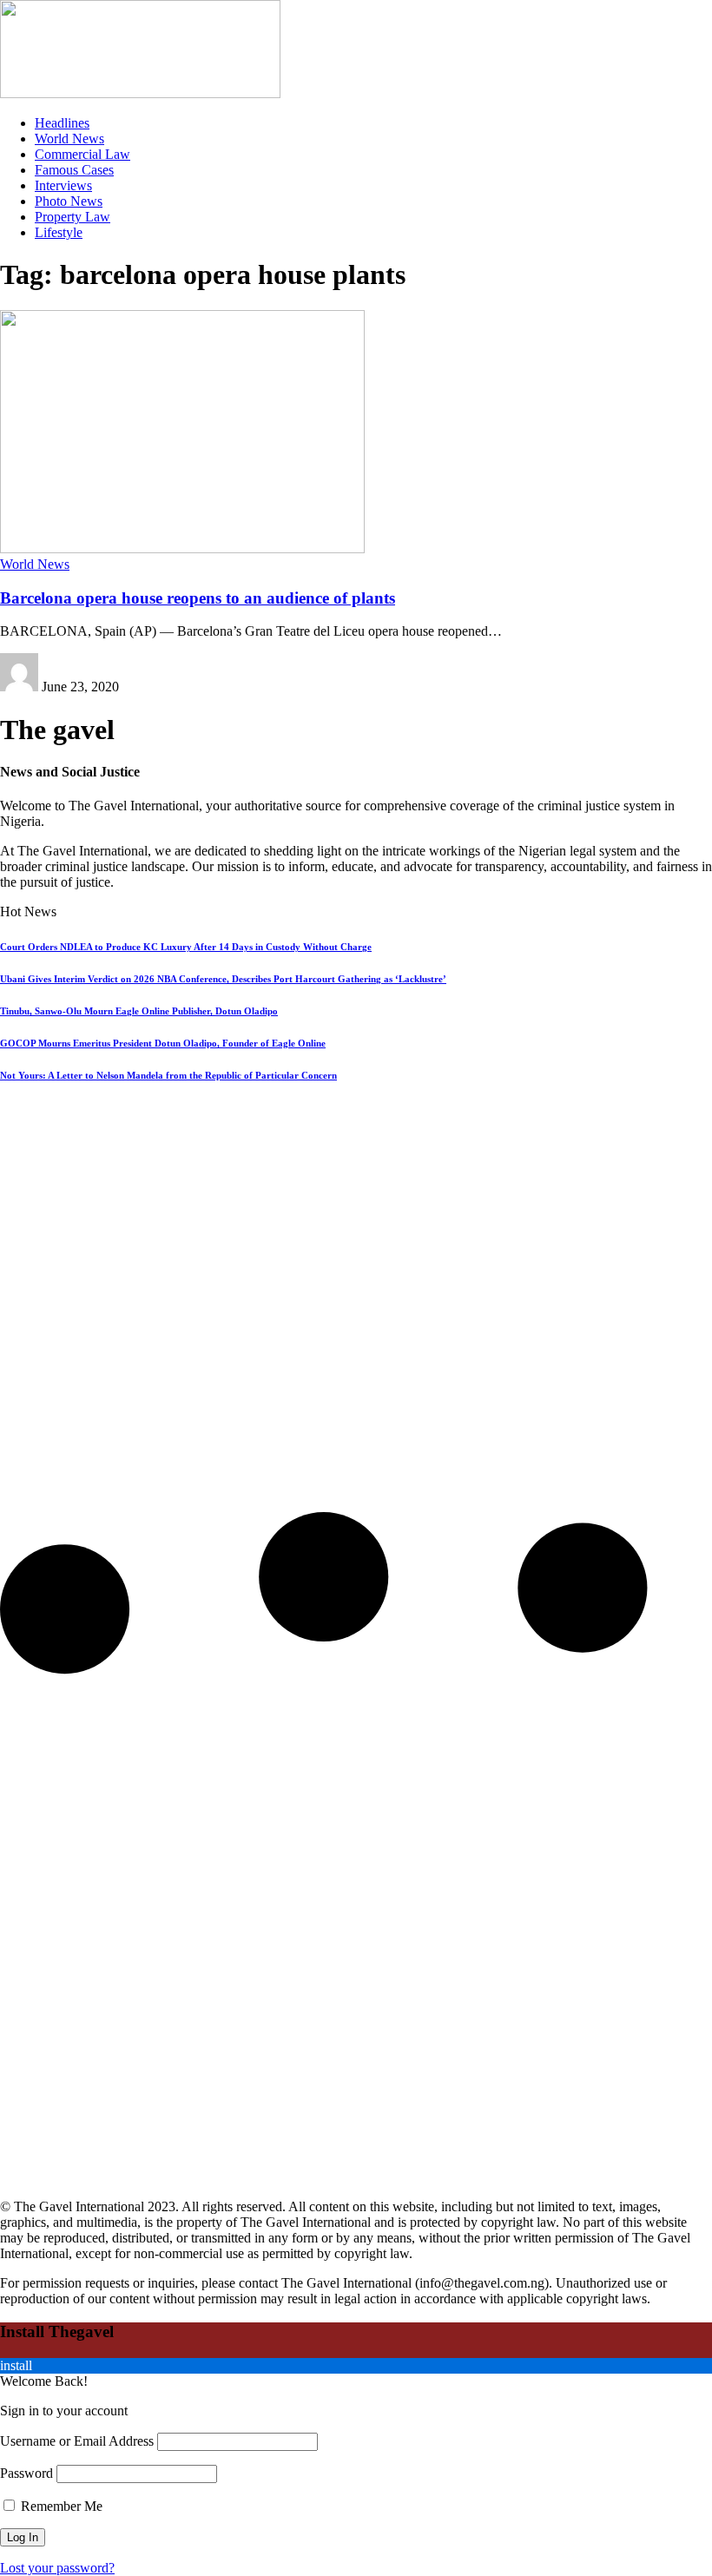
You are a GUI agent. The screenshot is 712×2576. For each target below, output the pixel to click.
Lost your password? (57, 2568)
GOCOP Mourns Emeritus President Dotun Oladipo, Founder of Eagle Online (163, 1043)
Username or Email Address (77, 2441)
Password (26, 2473)
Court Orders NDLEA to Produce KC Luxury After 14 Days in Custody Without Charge (186, 947)
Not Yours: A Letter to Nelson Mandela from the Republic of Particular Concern (168, 1075)
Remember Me (60, 2506)
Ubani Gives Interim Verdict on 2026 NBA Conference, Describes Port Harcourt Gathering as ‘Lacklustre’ (223, 979)
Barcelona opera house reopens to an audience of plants (198, 598)
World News (35, 564)
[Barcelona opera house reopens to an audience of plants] (182, 548)
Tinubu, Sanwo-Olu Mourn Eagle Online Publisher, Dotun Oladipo (139, 1011)
